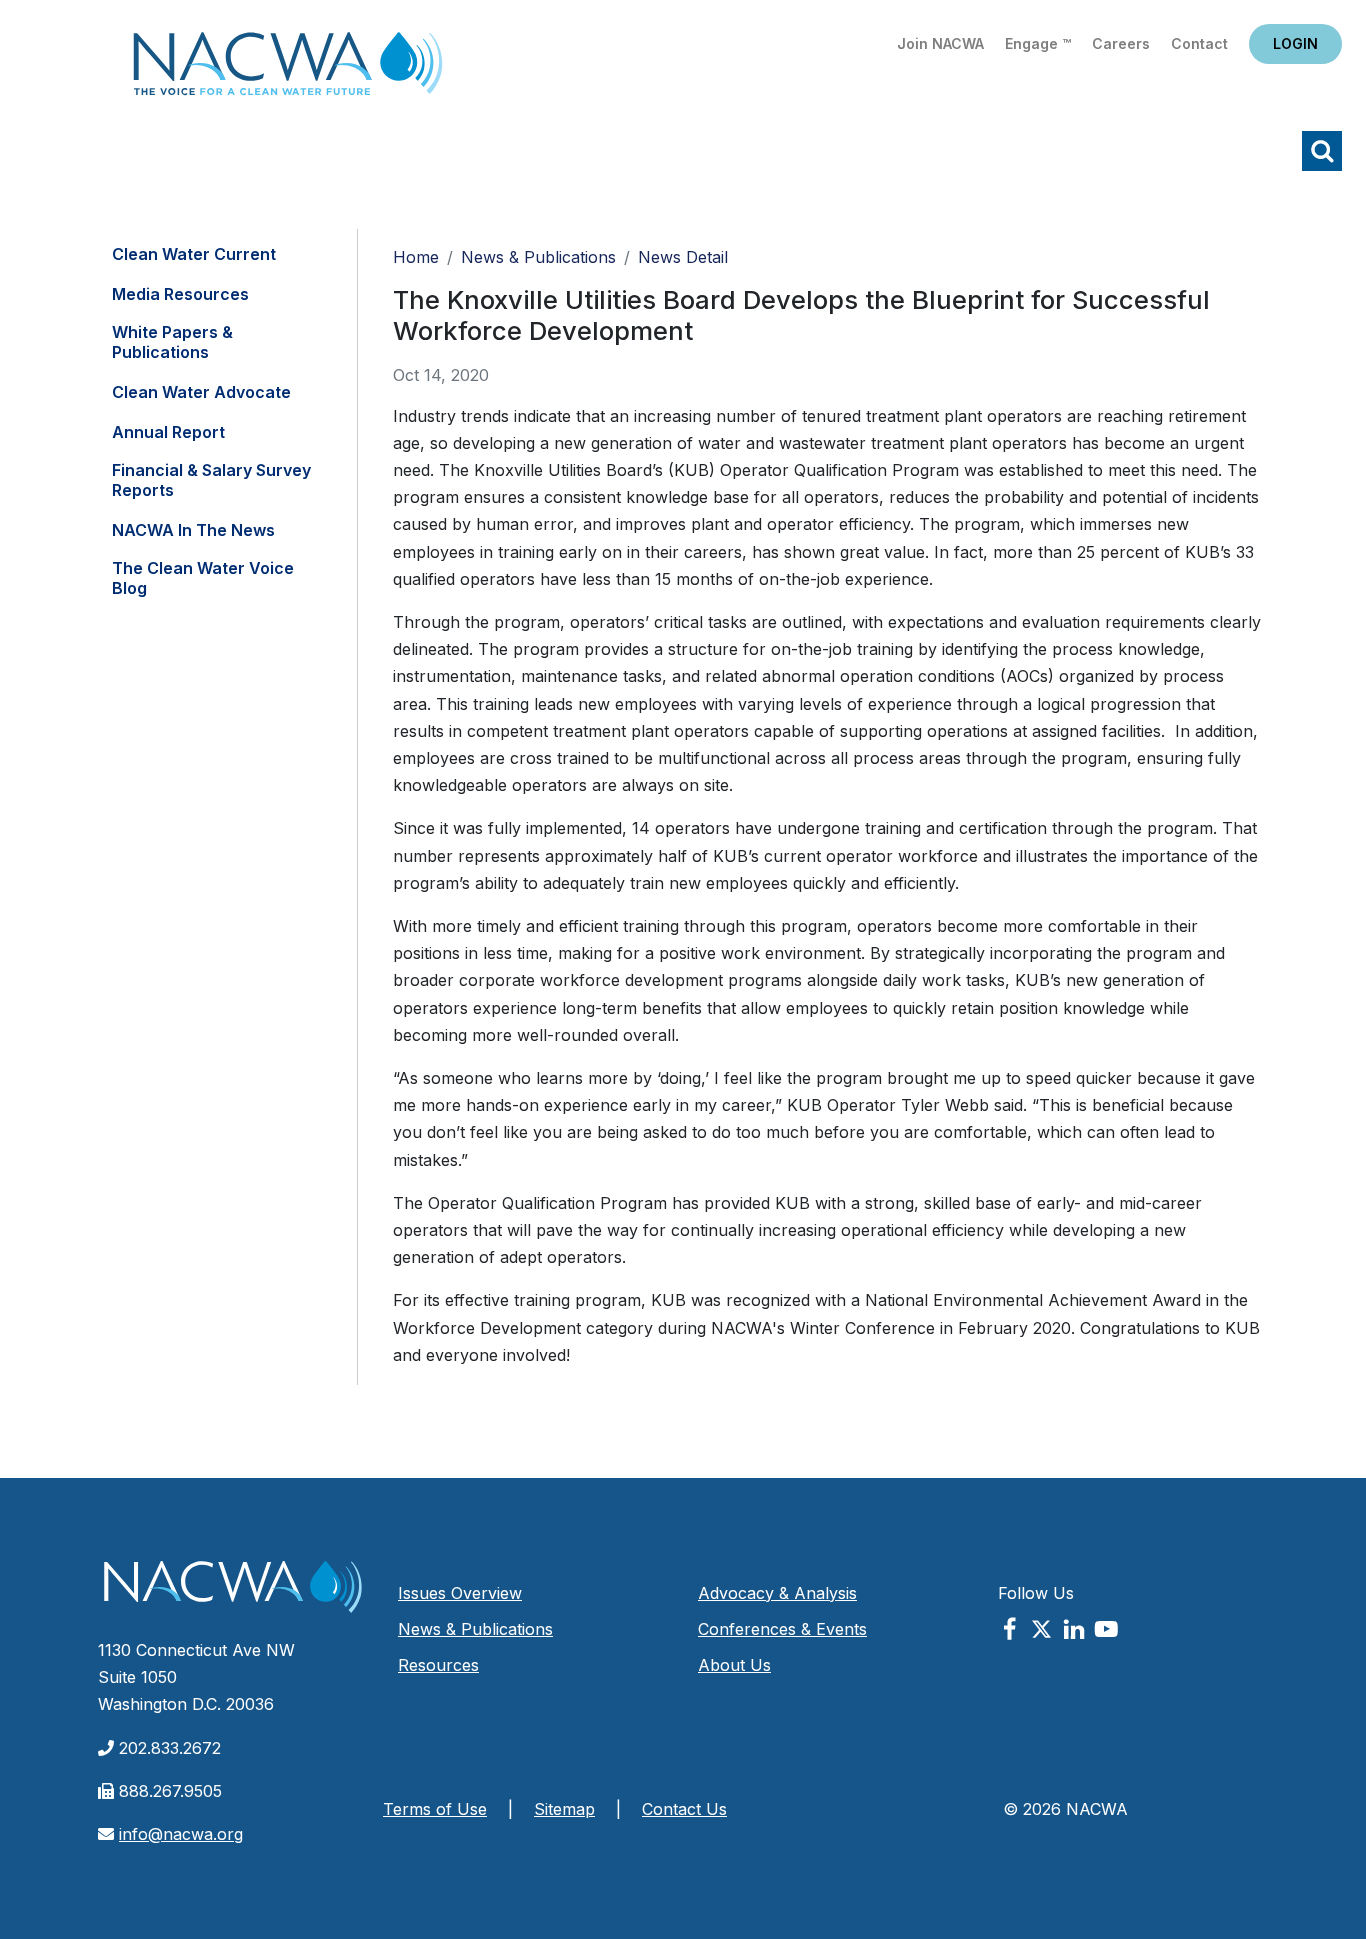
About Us (734, 1665)
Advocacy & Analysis (777, 1593)
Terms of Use (435, 1809)
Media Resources (180, 294)
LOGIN (1295, 43)
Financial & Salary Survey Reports (211, 480)
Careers (1121, 43)
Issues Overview (460, 1593)
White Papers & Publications (172, 342)
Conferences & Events (782, 1629)
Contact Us (684, 1809)
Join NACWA (940, 43)
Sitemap (564, 1809)
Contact (1199, 43)
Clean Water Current (194, 254)
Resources (438, 1665)
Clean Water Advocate (201, 392)
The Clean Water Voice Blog (203, 578)
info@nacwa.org (181, 1834)
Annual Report (168, 432)
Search (1322, 151)
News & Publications (538, 257)
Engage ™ (1038, 43)
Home (288, 69)
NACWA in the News (193, 530)
